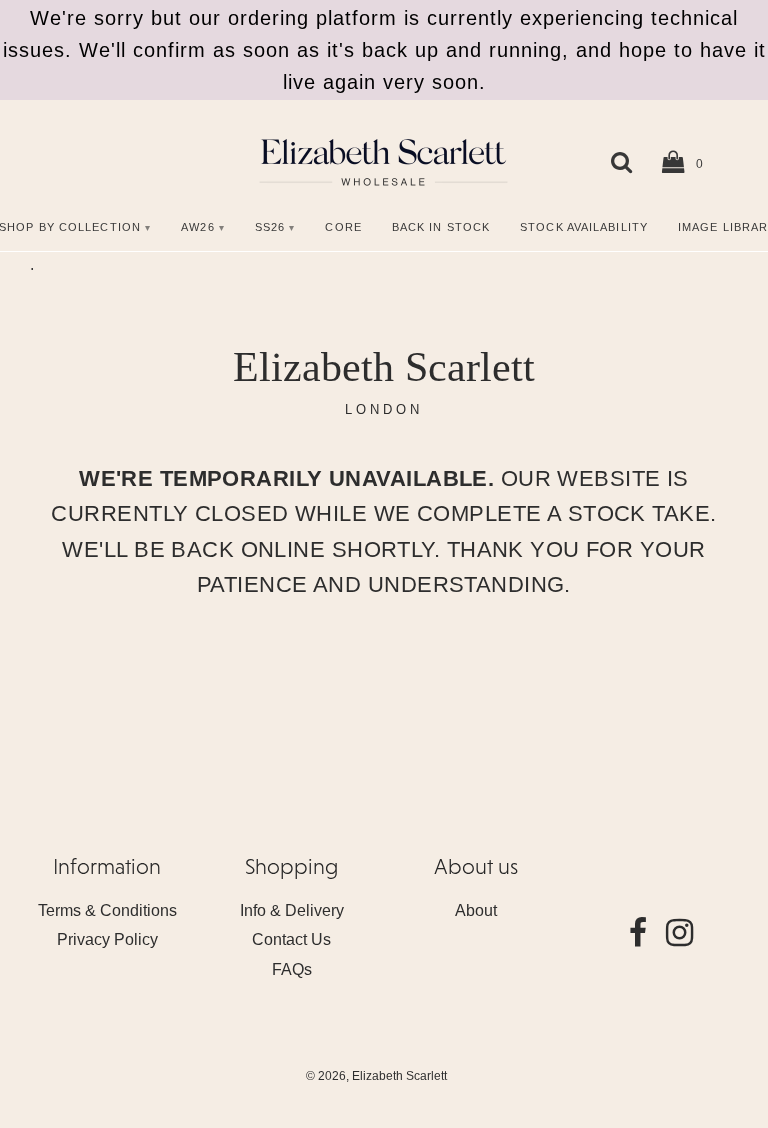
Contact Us (291, 939)
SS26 (270, 227)
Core (343, 227)
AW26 (197, 227)
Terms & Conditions (107, 910)
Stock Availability (584, 227)
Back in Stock (441, 227)
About (476, 910)
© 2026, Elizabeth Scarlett (376, 1076)
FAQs (292, 969)
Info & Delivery (292, 910)
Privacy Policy (107, 939)
